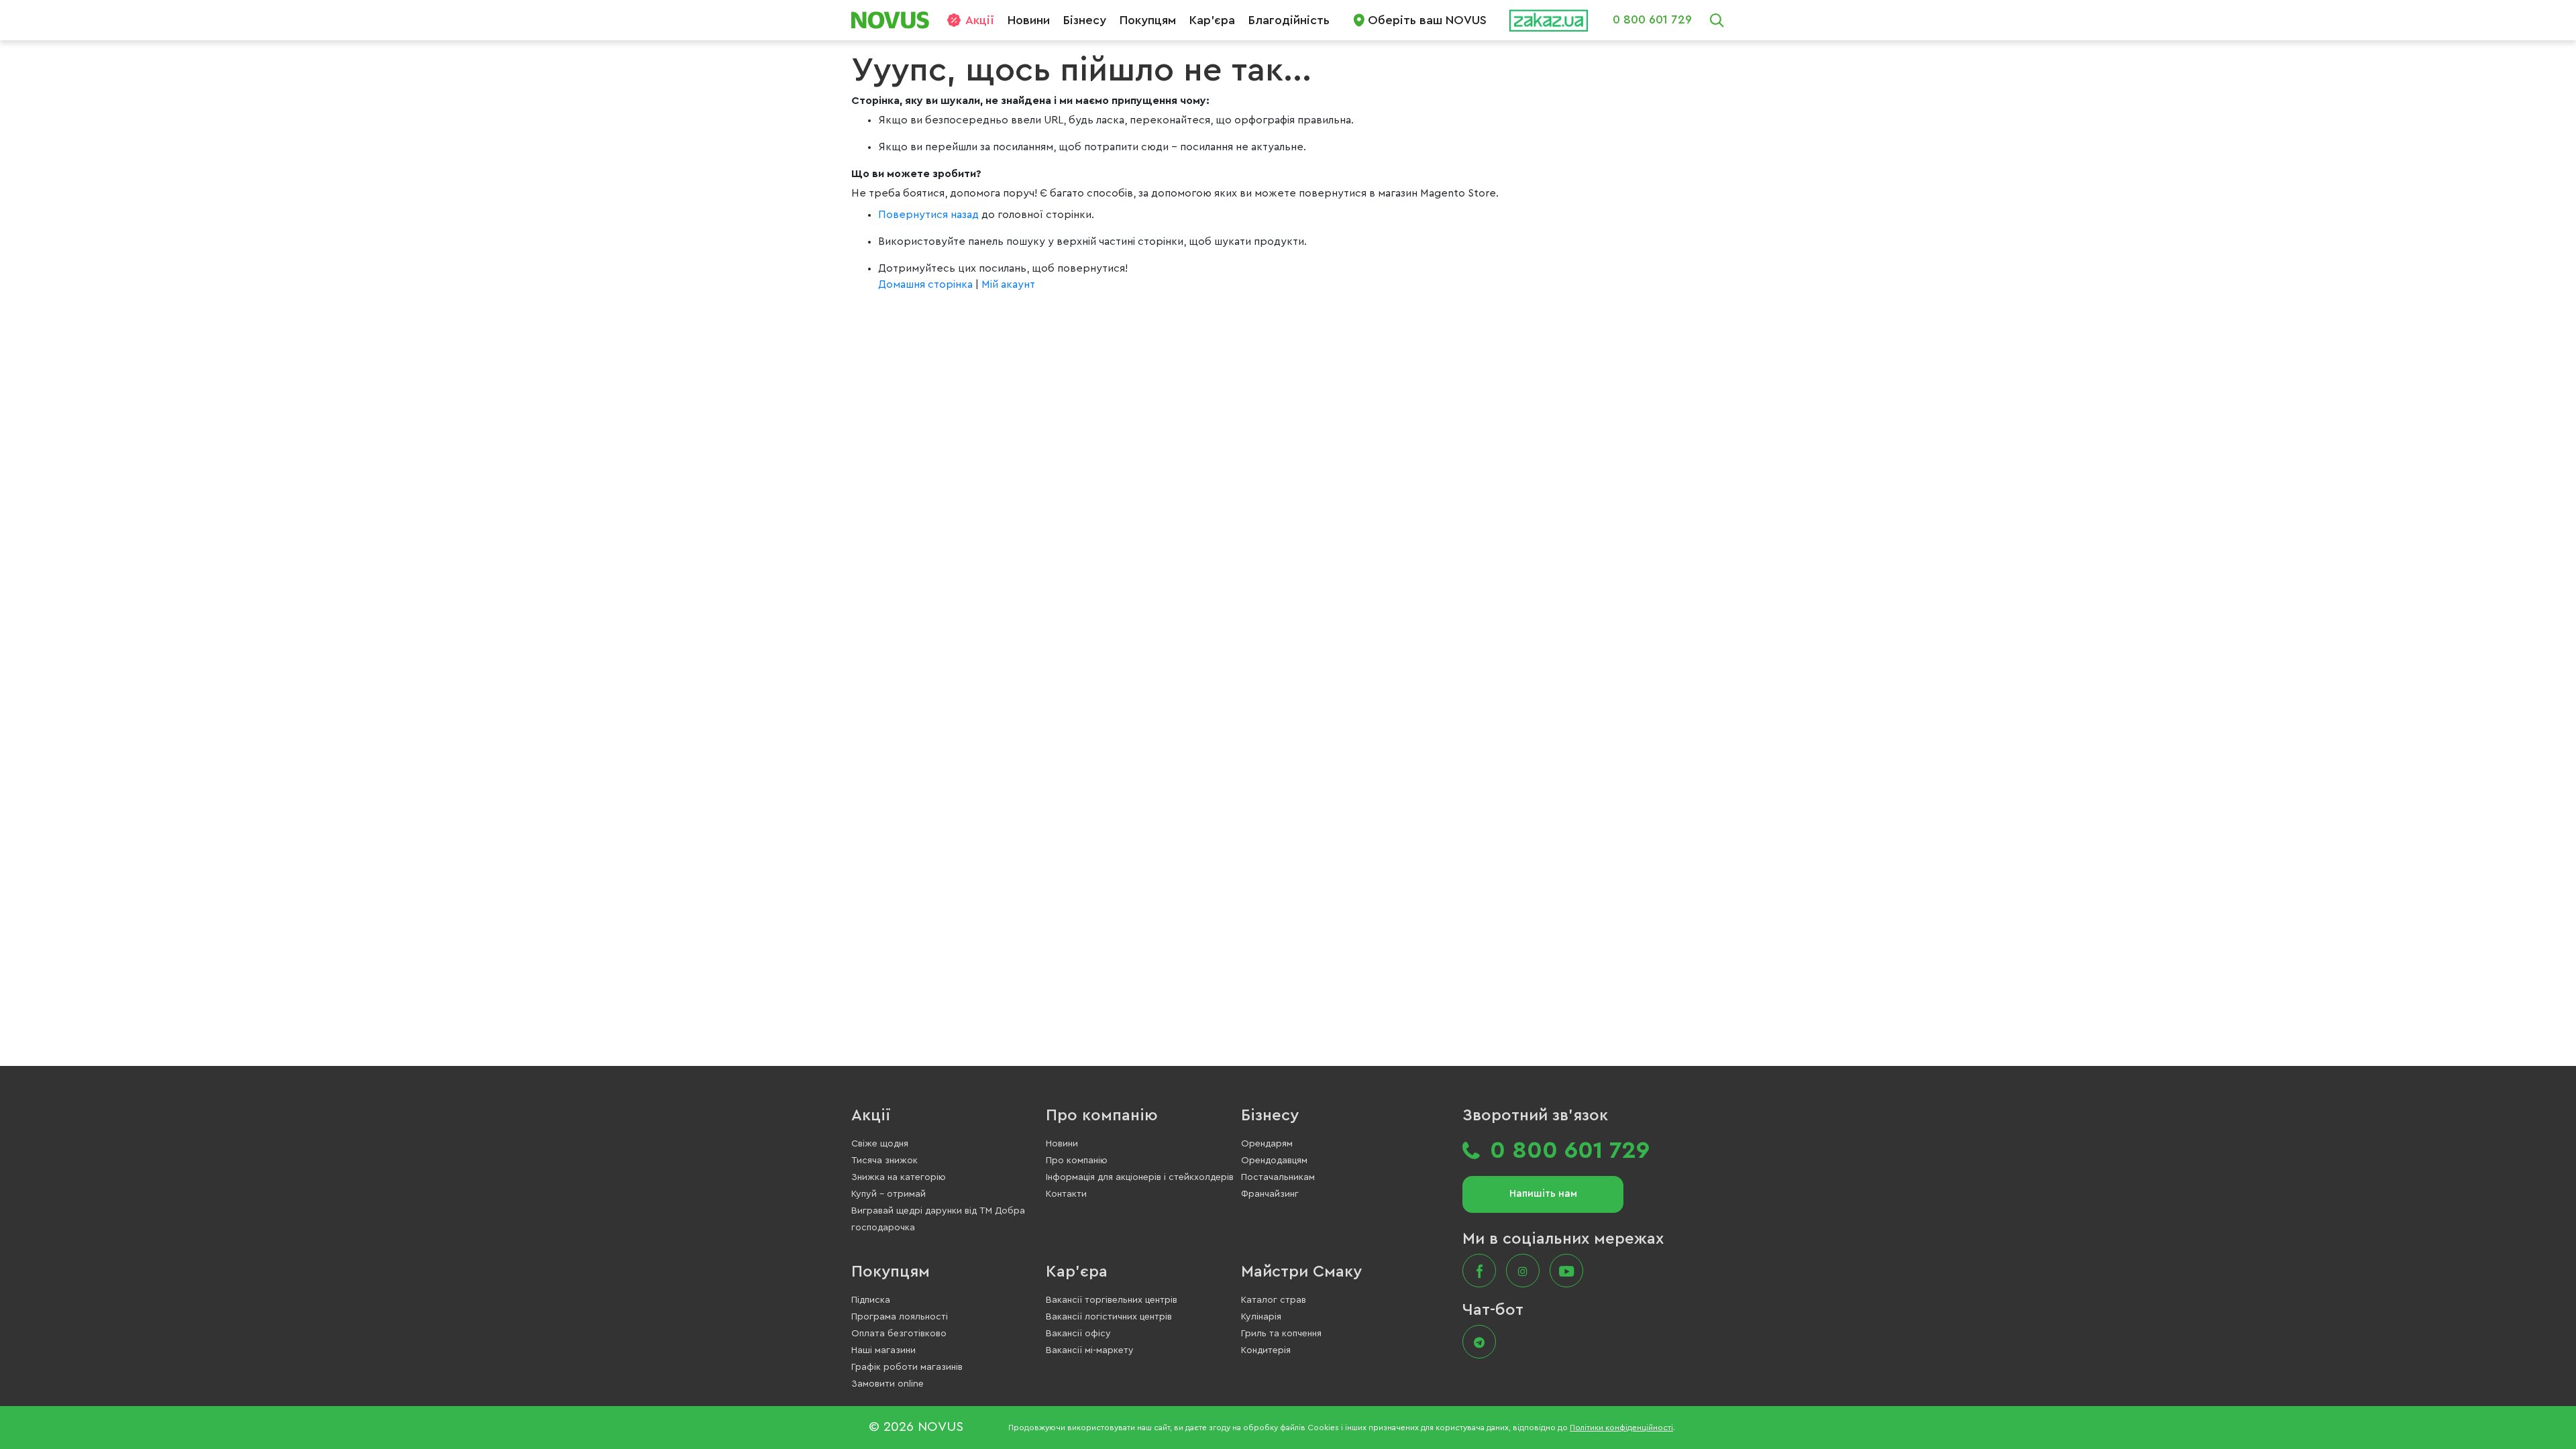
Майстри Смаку (1301, 1272)
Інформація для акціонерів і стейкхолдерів (1140, 1177)
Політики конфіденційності (1621, 1428)
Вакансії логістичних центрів (1109, 1317)
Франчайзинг (1270, 1194)
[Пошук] (1717, 20)
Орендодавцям (1274, 1161)
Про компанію (1102, 1116)
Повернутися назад (930, 215)
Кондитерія (1266, 1350)
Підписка (871, 1300)
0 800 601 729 (1652, 19)
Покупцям (1148, 20)
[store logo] (895, 20)
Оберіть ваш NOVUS (1427, 20)
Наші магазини (883, 1350)
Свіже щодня (880, 1144)
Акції (980, 20)
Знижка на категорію (899, 1177)
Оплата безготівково (899, 1334)
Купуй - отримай (889, 1194)
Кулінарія (1261, 1317)
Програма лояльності (900, 1317)
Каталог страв (1274, 1300)
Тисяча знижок (884, 1161)
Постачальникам (1278, 1177)
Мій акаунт (1008, 284)
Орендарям (1267, 1144)
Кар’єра (1212, 20)
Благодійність (1289, 20)
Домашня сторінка (925, 284)
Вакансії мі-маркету (1090, 1350)
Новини (1029, 20)
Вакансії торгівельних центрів (1112, 1300)
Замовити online (888, 1384)
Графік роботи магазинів (907, 1367)
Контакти (1066, 1194)
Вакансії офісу (1078, 1334)
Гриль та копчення (1281, 1334)
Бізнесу (1085, 20)
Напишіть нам (1543, 1194)
